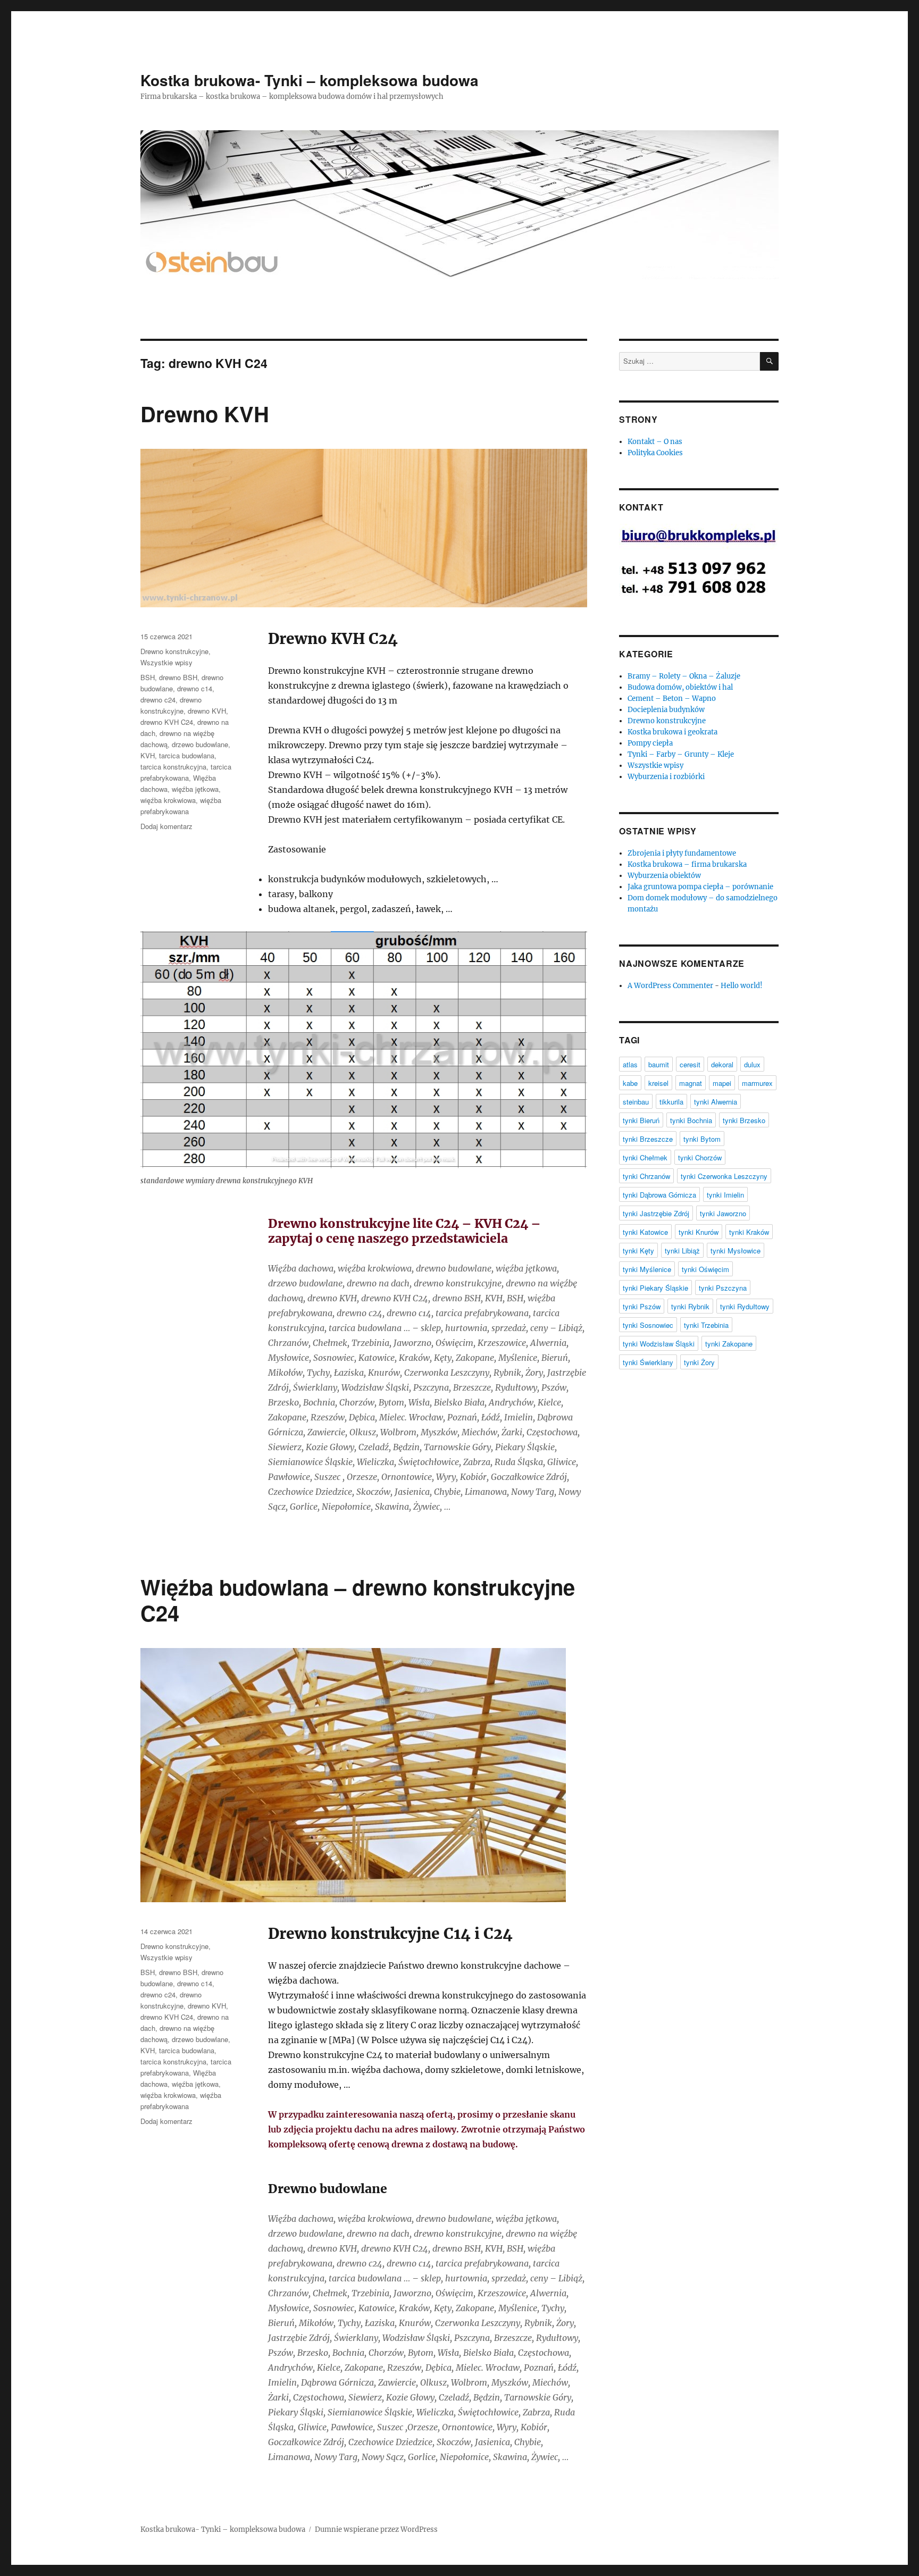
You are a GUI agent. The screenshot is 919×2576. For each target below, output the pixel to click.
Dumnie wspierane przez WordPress (376, 2529)
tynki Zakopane (729, 1344)
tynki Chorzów (700, 1157)
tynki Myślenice (647, 1269)
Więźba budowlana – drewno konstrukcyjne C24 (358, 1600)
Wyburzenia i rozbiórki (666, 777)
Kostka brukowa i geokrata (672, 732)
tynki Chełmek (645, 1157)
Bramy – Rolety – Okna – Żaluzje (684, 676)
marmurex (757, 1083)
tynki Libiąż (682, 1251)
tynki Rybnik (690, 1306)
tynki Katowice (645, 1232)
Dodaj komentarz (166, 826)
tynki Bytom (702, 1139)
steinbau (636, 1102)
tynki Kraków (749, 1232)
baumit (659, 1064)
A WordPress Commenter (670, 986)
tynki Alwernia (716, 1102)
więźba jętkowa (195, 789)
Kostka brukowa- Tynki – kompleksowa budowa (310, 80)
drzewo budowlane (200, 744)
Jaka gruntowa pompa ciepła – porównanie (700, 887)
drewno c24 (158, 700)
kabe (630, 1083)
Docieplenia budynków (666, 710)
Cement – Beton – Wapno (672, 699)
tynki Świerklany (648, 1362)
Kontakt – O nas (655, 442)
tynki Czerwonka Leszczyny (724, 1176)
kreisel (658, 1083)
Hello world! (742, 986)
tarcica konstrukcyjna (173, 767)
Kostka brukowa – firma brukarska (687, 864)
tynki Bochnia (691, 1120)
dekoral (722, 1064)
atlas (630, 1064)
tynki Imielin (725, 1195)
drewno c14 (195, 688)
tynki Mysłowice (736, 1251)
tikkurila (671, 1102)
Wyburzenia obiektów (664, 876)
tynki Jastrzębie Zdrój (656, 1213)
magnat (691, 1083)
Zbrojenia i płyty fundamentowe (682, 853)
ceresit (690, 1064)
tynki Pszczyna (723, 1288)
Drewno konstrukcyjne (174, 651)
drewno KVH (207, 711)
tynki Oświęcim (705, 1269)
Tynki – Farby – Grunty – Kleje (681, 754)
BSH (148, 677)
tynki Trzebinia (706, 1325)
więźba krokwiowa (168, 800)
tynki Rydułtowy (745, 1306)
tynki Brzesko (744, 1120)
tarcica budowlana (187, 755)
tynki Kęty (638, 1251)
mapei (722, 1083)
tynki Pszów (642, 1306)
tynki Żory (699, 1362)
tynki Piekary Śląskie (655, 1288)
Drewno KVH (205, 413)
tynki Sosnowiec (648, 1325)
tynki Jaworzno (723, 1213)
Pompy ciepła (650, 743)
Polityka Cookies (655, 453)
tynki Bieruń (641, 1120)
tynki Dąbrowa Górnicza (659, 1195)
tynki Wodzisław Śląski (659, 1344)
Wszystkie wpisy (166, 662)
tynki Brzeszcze (648, 1139)
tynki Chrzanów (646, 1176)
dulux (752, 1064)
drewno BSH (178, 677)
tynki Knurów (699, 1232)
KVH (148, 755)
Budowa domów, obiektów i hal (680, 687)
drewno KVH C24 (167, 722)
